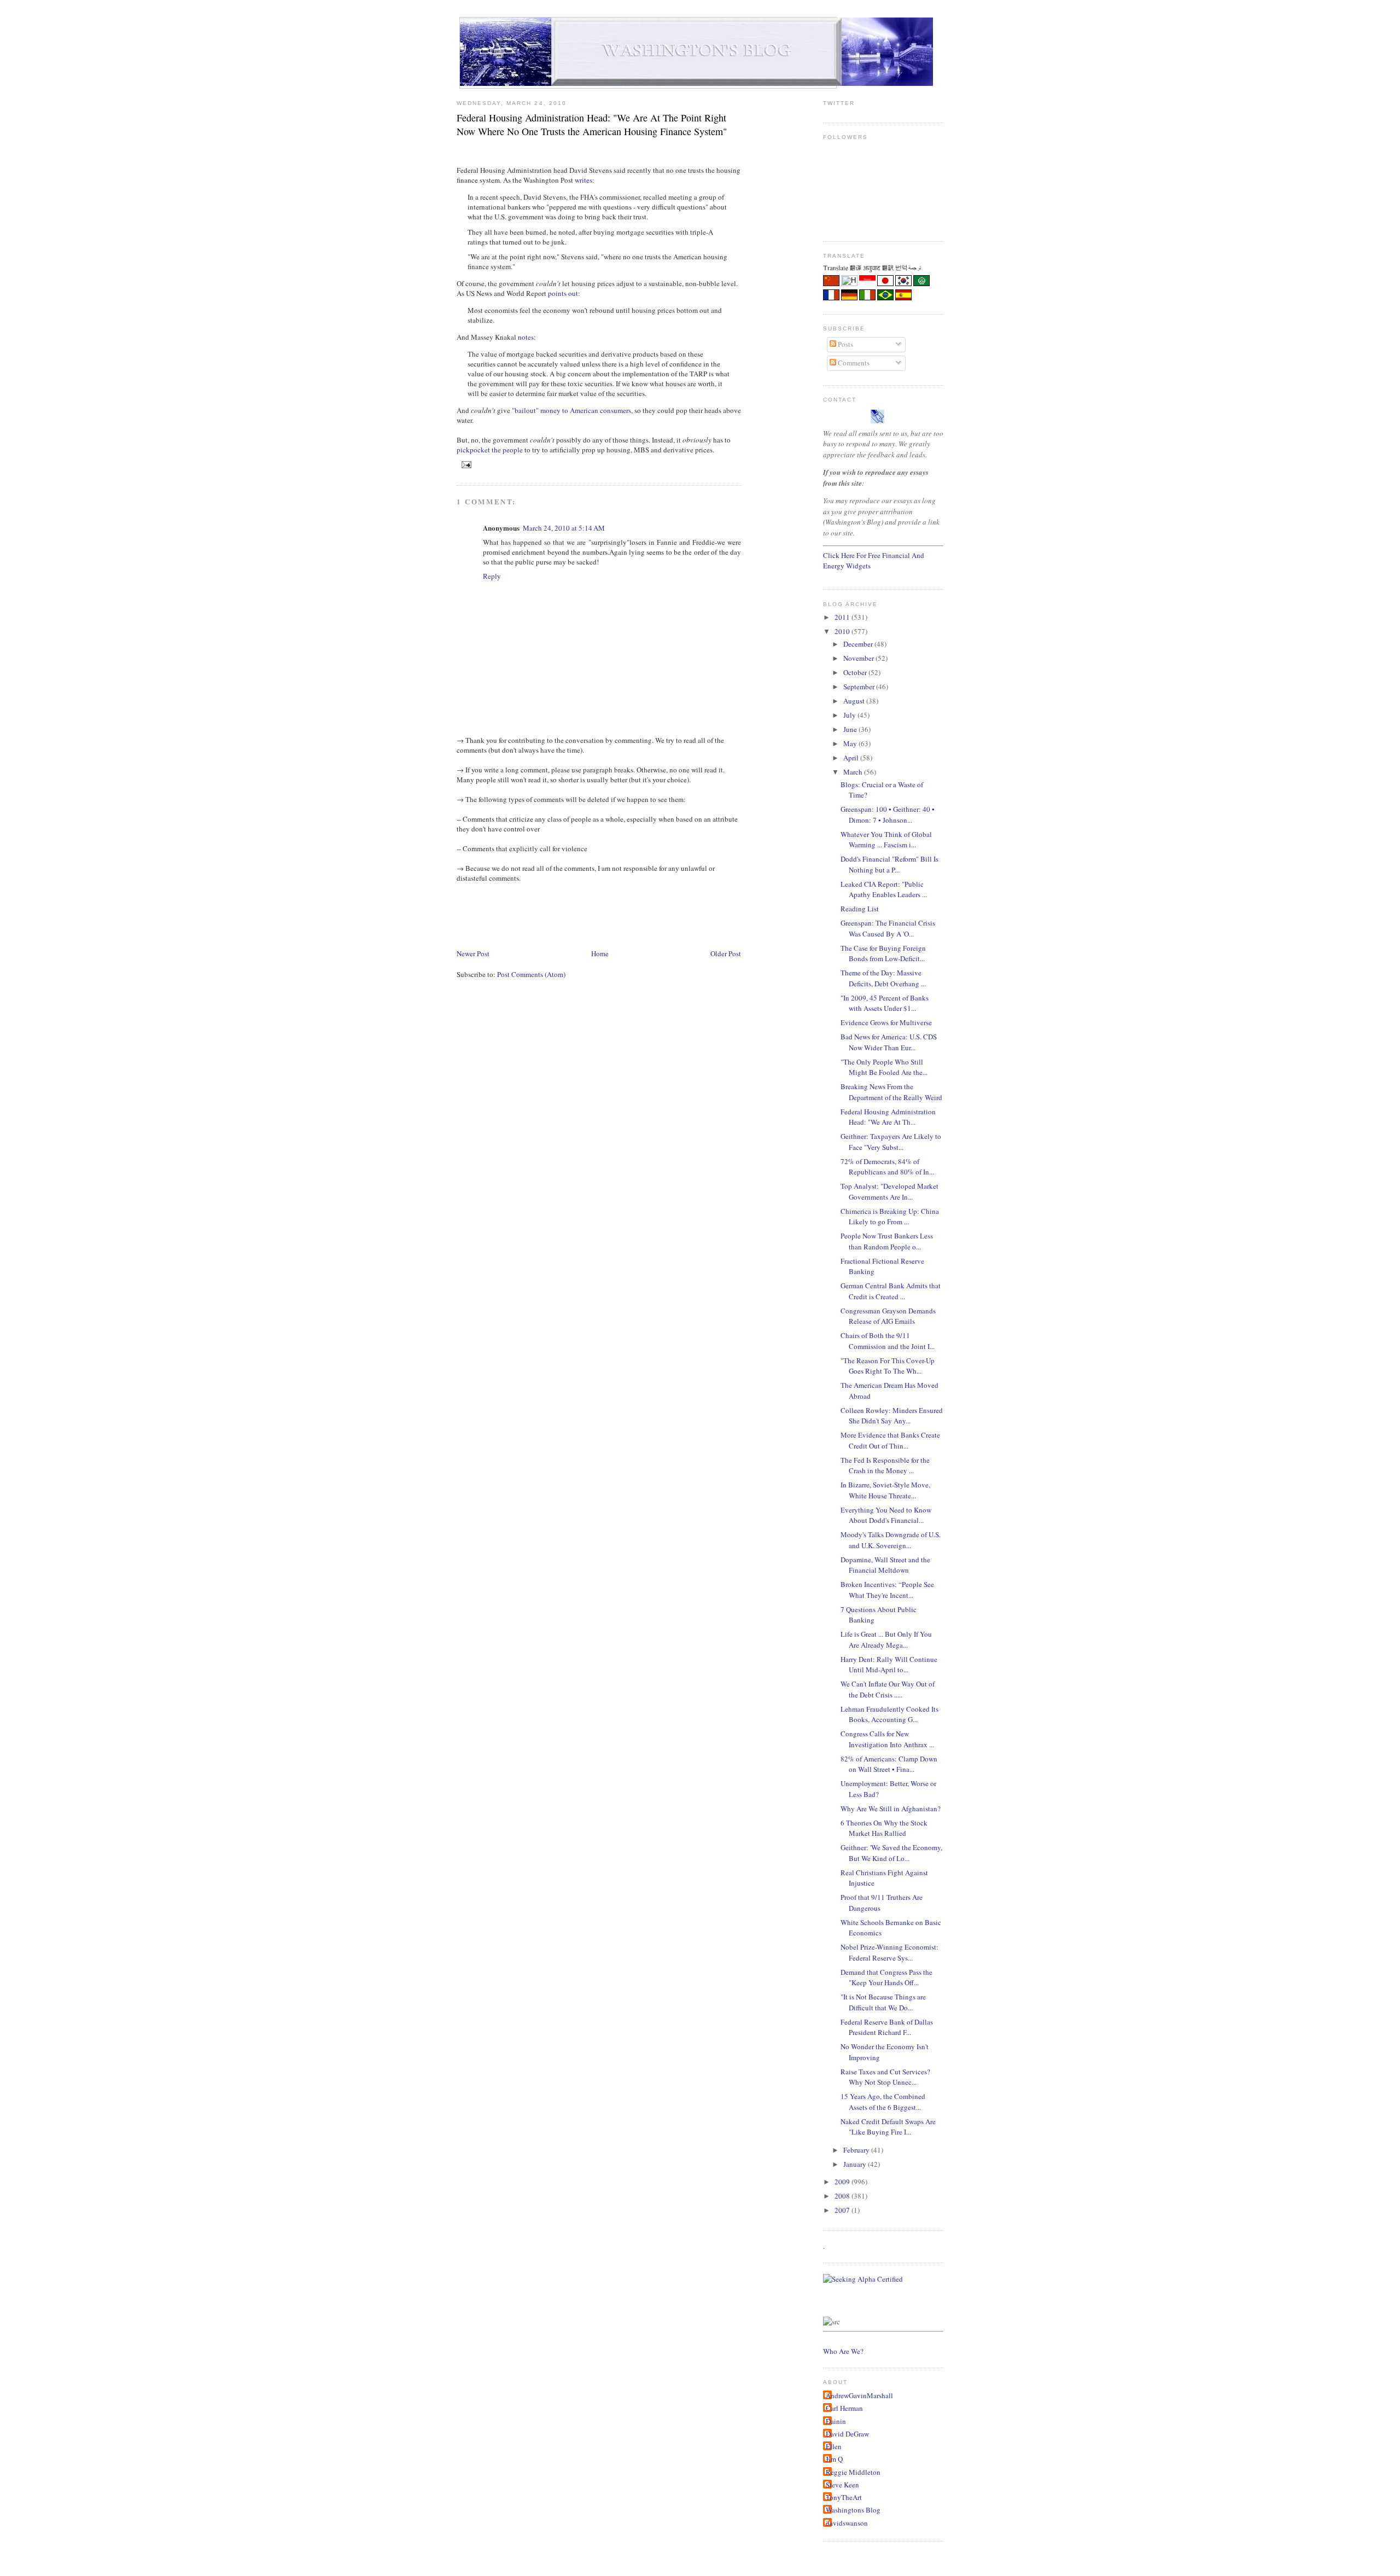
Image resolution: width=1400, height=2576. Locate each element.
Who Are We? (843, 2351)
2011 (843, 617)
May (851, 743)
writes (584, 180)
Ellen (834, 2446)
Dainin (836, 2421)
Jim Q (834, 2459)
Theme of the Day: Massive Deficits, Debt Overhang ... (883, 978)
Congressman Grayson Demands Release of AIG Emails (888, 1316)
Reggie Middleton (853, 2472)
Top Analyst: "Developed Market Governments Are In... (889, 1191)
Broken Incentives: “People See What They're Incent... (887, 1590)
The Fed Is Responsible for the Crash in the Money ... (885, 1466)
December (859, 644)
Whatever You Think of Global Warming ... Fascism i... (886, 840)
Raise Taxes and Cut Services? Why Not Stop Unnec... (885, 2077)
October (856, 672)
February (857, 2150)
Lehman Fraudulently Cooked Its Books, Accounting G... (889, 1714)
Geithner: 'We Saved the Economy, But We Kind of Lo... (891, 1853)
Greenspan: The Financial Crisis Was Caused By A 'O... (888, 928)
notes (526, 337)
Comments (853, 363)
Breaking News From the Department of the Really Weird (891, 1092)
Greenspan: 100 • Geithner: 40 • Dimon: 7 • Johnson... (888, 815)
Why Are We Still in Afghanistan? (891, 1809)
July (850, 715)
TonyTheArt (844, 2497)
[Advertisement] (656, 915)
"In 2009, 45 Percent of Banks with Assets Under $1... (885, 1003)
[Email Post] (465, 464)
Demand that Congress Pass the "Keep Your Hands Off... (886, 1978)
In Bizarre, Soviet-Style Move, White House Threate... (885, 1490)
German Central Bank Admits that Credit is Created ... (891, 1291)
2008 (843, 2196)
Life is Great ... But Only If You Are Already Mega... (886, 1639)
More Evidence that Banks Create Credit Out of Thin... (890, 1440)
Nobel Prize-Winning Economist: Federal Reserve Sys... (889, 1952)
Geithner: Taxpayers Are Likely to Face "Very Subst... (891, 1142)
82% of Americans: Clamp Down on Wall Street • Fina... (889, 1764)
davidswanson (847, 2523)
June (851, 729)
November (859, 658)
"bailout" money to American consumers (571, 410)
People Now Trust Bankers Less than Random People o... (887, 1241)
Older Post (726, 953)
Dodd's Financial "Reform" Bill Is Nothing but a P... (889, 864)
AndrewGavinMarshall (859, 2395)
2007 (843, 2210)
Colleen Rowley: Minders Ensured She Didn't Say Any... (892, 1416)
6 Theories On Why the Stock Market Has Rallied (884, 1828)
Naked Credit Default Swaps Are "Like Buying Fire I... (888, 2127)
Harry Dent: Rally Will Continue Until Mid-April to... (889, 1665)
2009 (843, 2182)
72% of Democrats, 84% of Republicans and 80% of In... (887, 1167)
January (856, 2164)
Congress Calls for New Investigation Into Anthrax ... (887, 1739)
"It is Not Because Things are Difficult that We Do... (883, 2002)
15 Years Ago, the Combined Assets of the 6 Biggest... (883, 2102)
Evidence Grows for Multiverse (886, 1022)
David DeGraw (847, 2434)
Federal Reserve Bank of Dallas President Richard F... (887, 2027)
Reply (492, 576)
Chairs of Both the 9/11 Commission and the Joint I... (888, 1341)
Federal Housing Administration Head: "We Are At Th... (888, 1117)
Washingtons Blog (853, 2510)
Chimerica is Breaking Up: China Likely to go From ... (890, 1217)
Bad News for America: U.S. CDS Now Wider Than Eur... (889, 1042)
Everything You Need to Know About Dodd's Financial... (886, 1515)
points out (563, 293)
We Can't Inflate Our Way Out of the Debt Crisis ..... (888, 1689)
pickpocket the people (490, 450)
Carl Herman (844, 2408)
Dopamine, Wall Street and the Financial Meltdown (885, 1565)
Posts (845, 344)
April (852, 758)
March (854, 772)
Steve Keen (842, 2485)
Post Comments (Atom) (531, 974)
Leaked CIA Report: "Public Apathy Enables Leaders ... (884, 889)
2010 (843, 631)
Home (600, 953)
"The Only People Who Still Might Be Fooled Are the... (884, 1067)
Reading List (860, 909)
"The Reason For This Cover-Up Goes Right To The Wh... (888, 1366)
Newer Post (473, 953)
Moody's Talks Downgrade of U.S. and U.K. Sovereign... (891, 1540)
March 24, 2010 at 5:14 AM (564, 528)
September (860, 687)
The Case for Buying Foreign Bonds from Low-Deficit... (883, 953)
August (855, 701)
